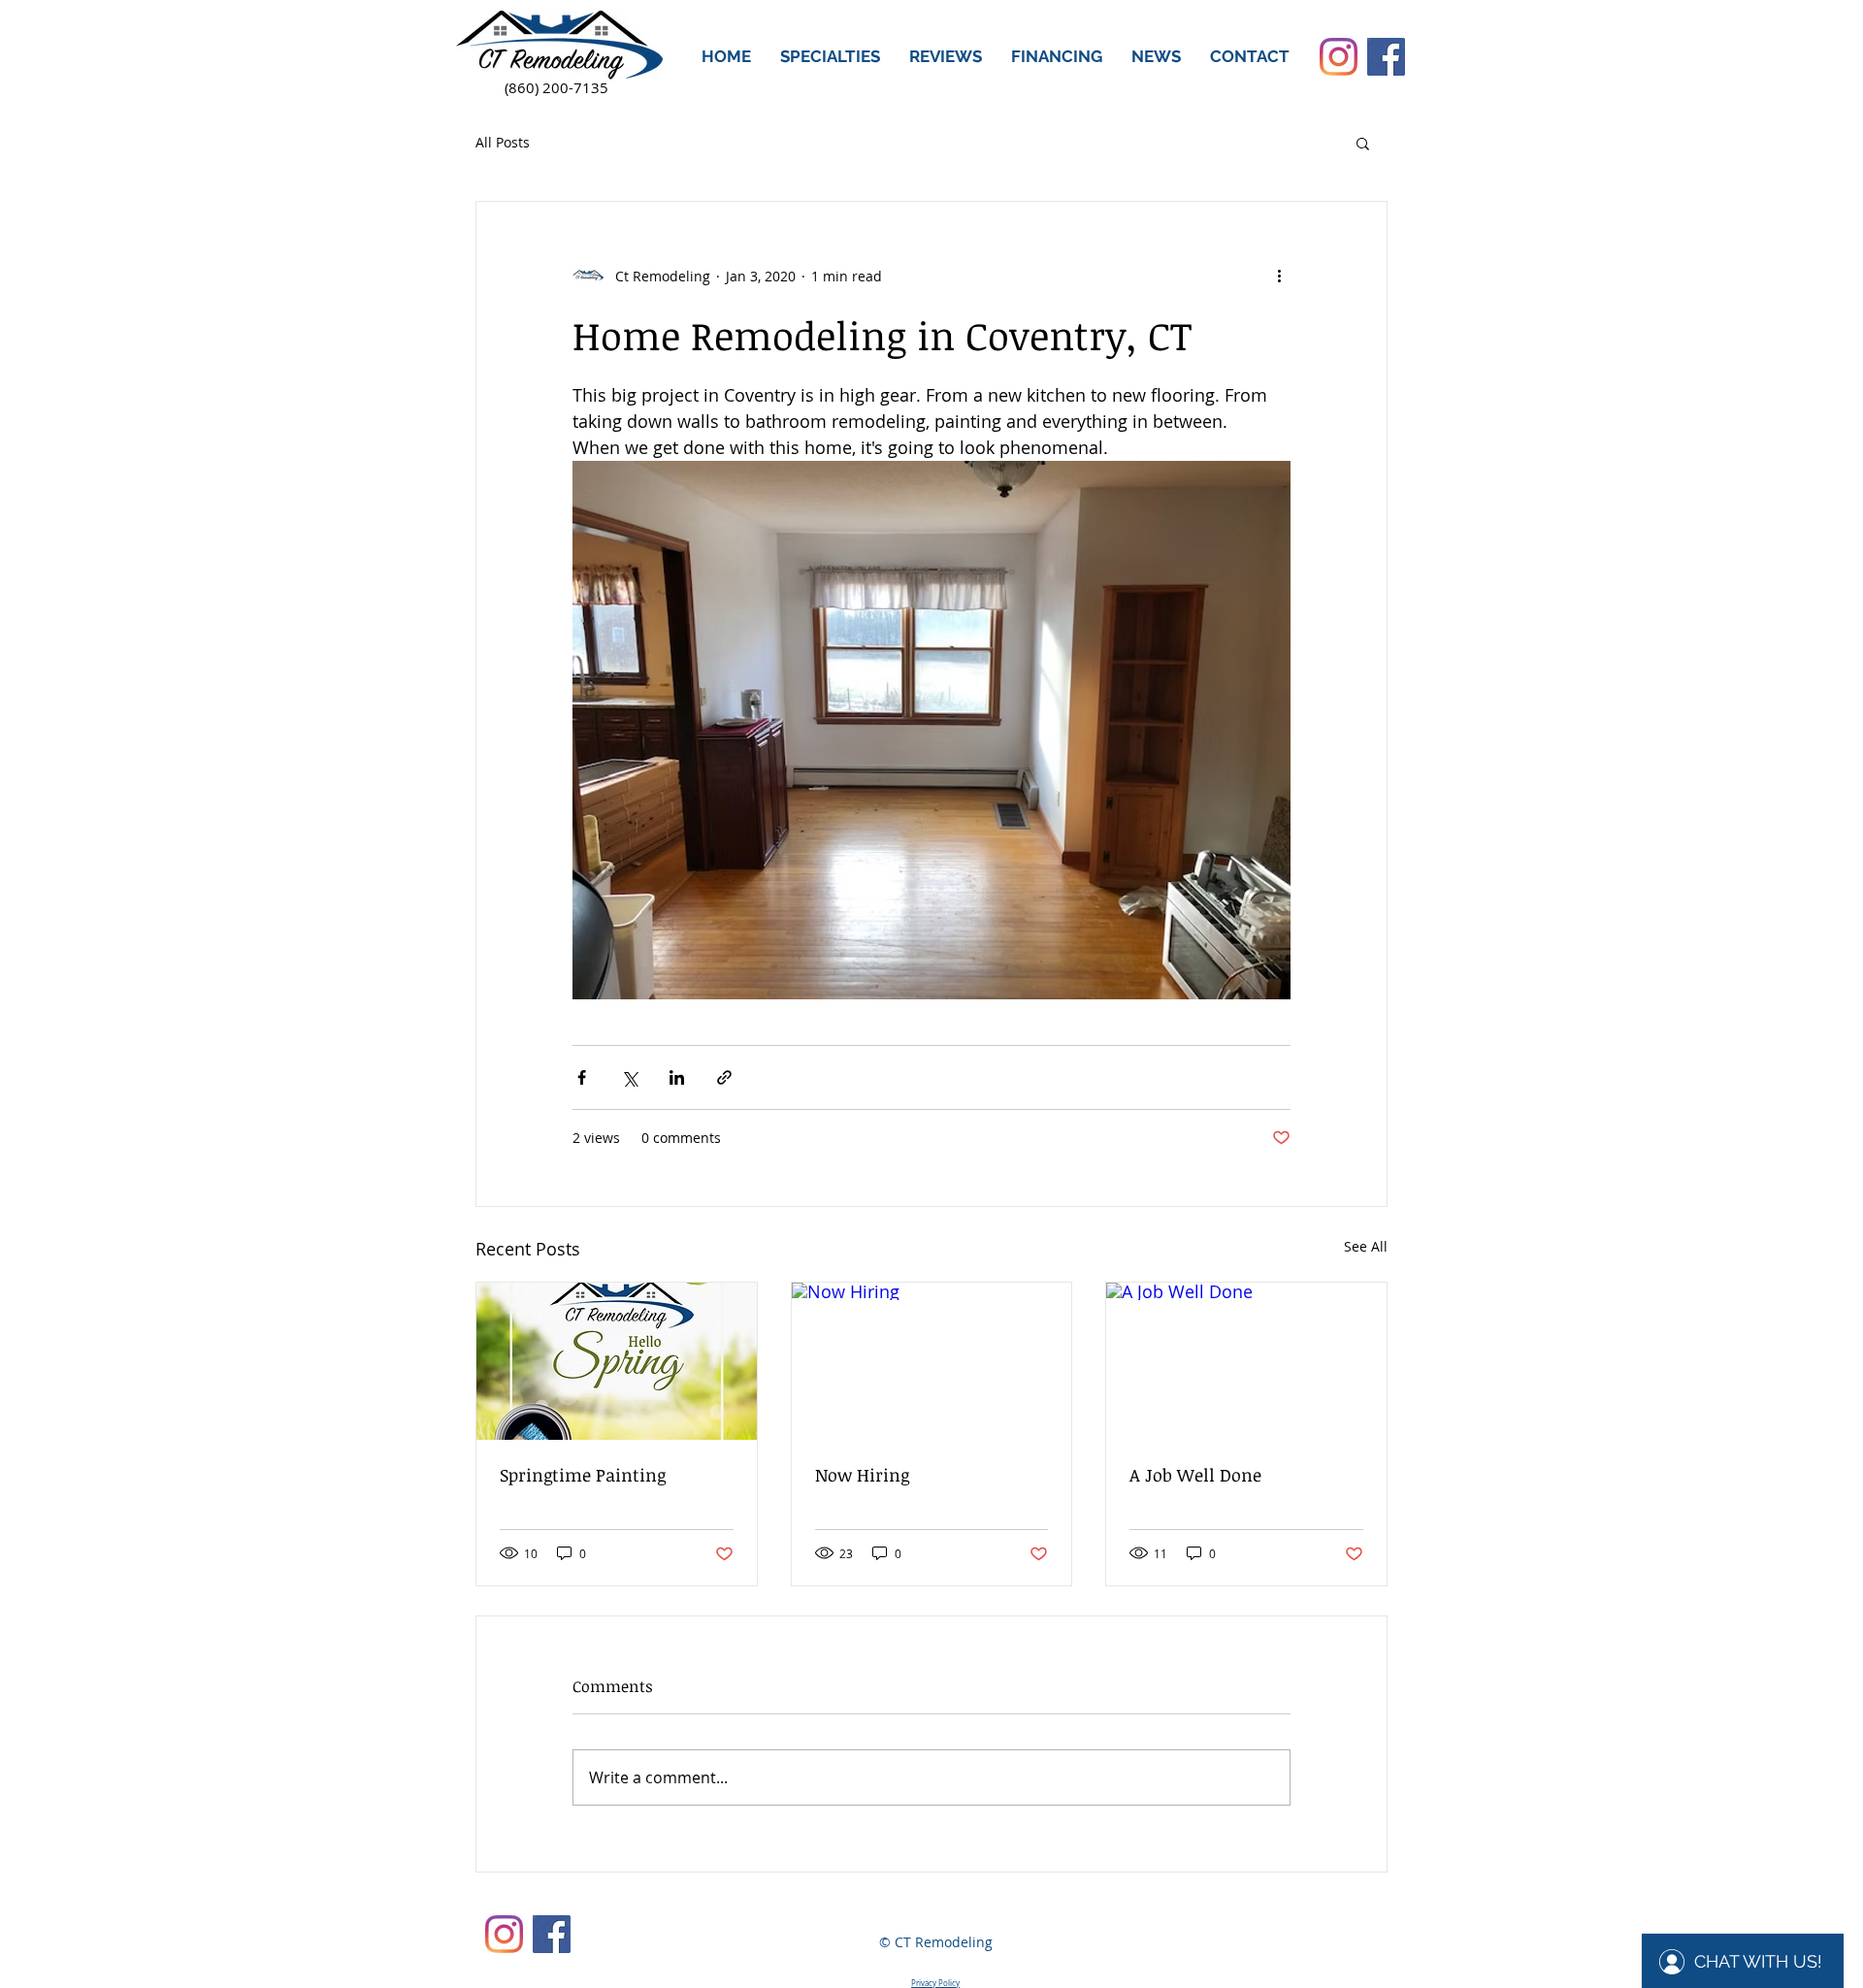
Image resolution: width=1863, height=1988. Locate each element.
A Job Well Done (1195, 1475)
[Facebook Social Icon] (552, 1934)
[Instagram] (1339, 57)
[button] (830, 57)
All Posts (503, 142)
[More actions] (1279, 276)
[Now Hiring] (932, 1361)
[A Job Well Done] (1246, 1361)
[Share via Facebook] (582, 1077)
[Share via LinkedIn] (677, 1077)
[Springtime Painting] (617, 1361)
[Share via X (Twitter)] (629, 1077)
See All (1366, 1246)
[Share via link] (724, 1077)
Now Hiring (862, 1475)
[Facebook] (1386, 57)
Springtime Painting (583, 1475)
